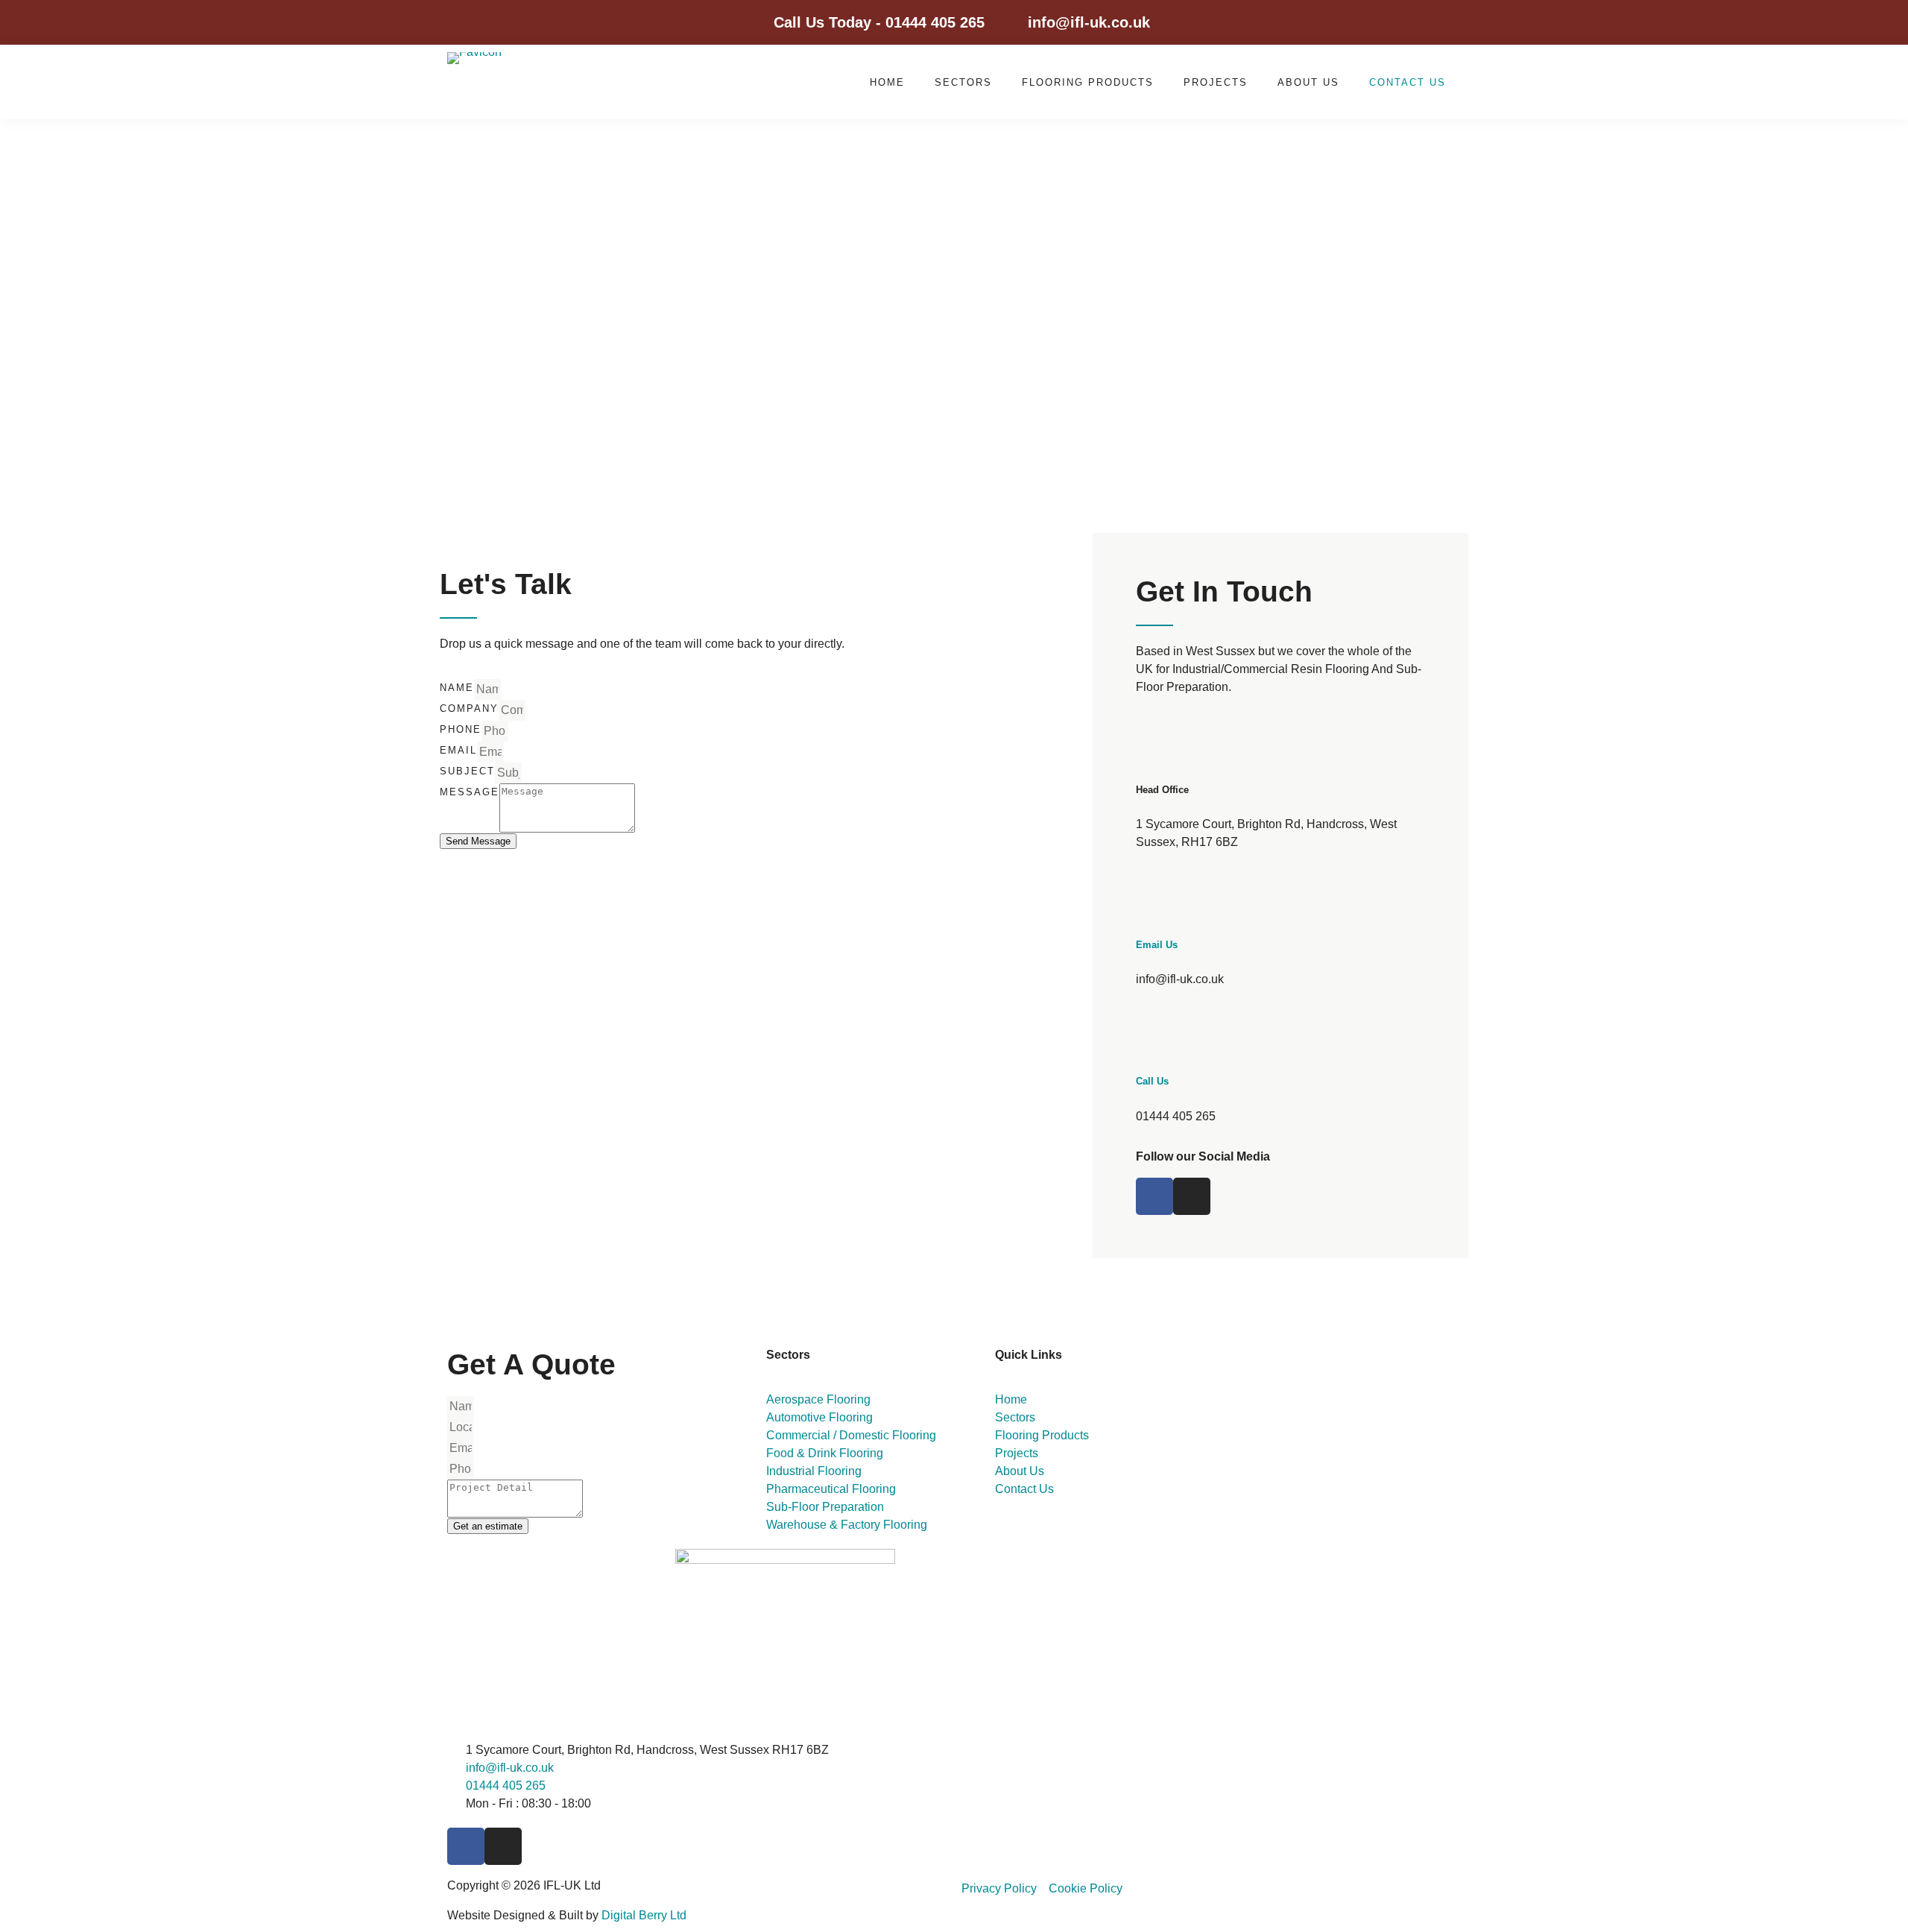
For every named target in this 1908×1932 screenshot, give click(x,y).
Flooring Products (1088, 82)
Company (469, 708)
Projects (1216, 82)
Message (470, 792)
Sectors (963, 82)
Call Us (1152, 1081)
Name (457, 688)
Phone (461, 729)
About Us (1308, 82)
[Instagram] (1439, 22)
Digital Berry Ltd (644, 1915)
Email (458, 750)
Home (887, 82)
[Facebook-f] (1406, 22)
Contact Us (1408, 82)
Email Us (1157, 945)
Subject (467, 771)
